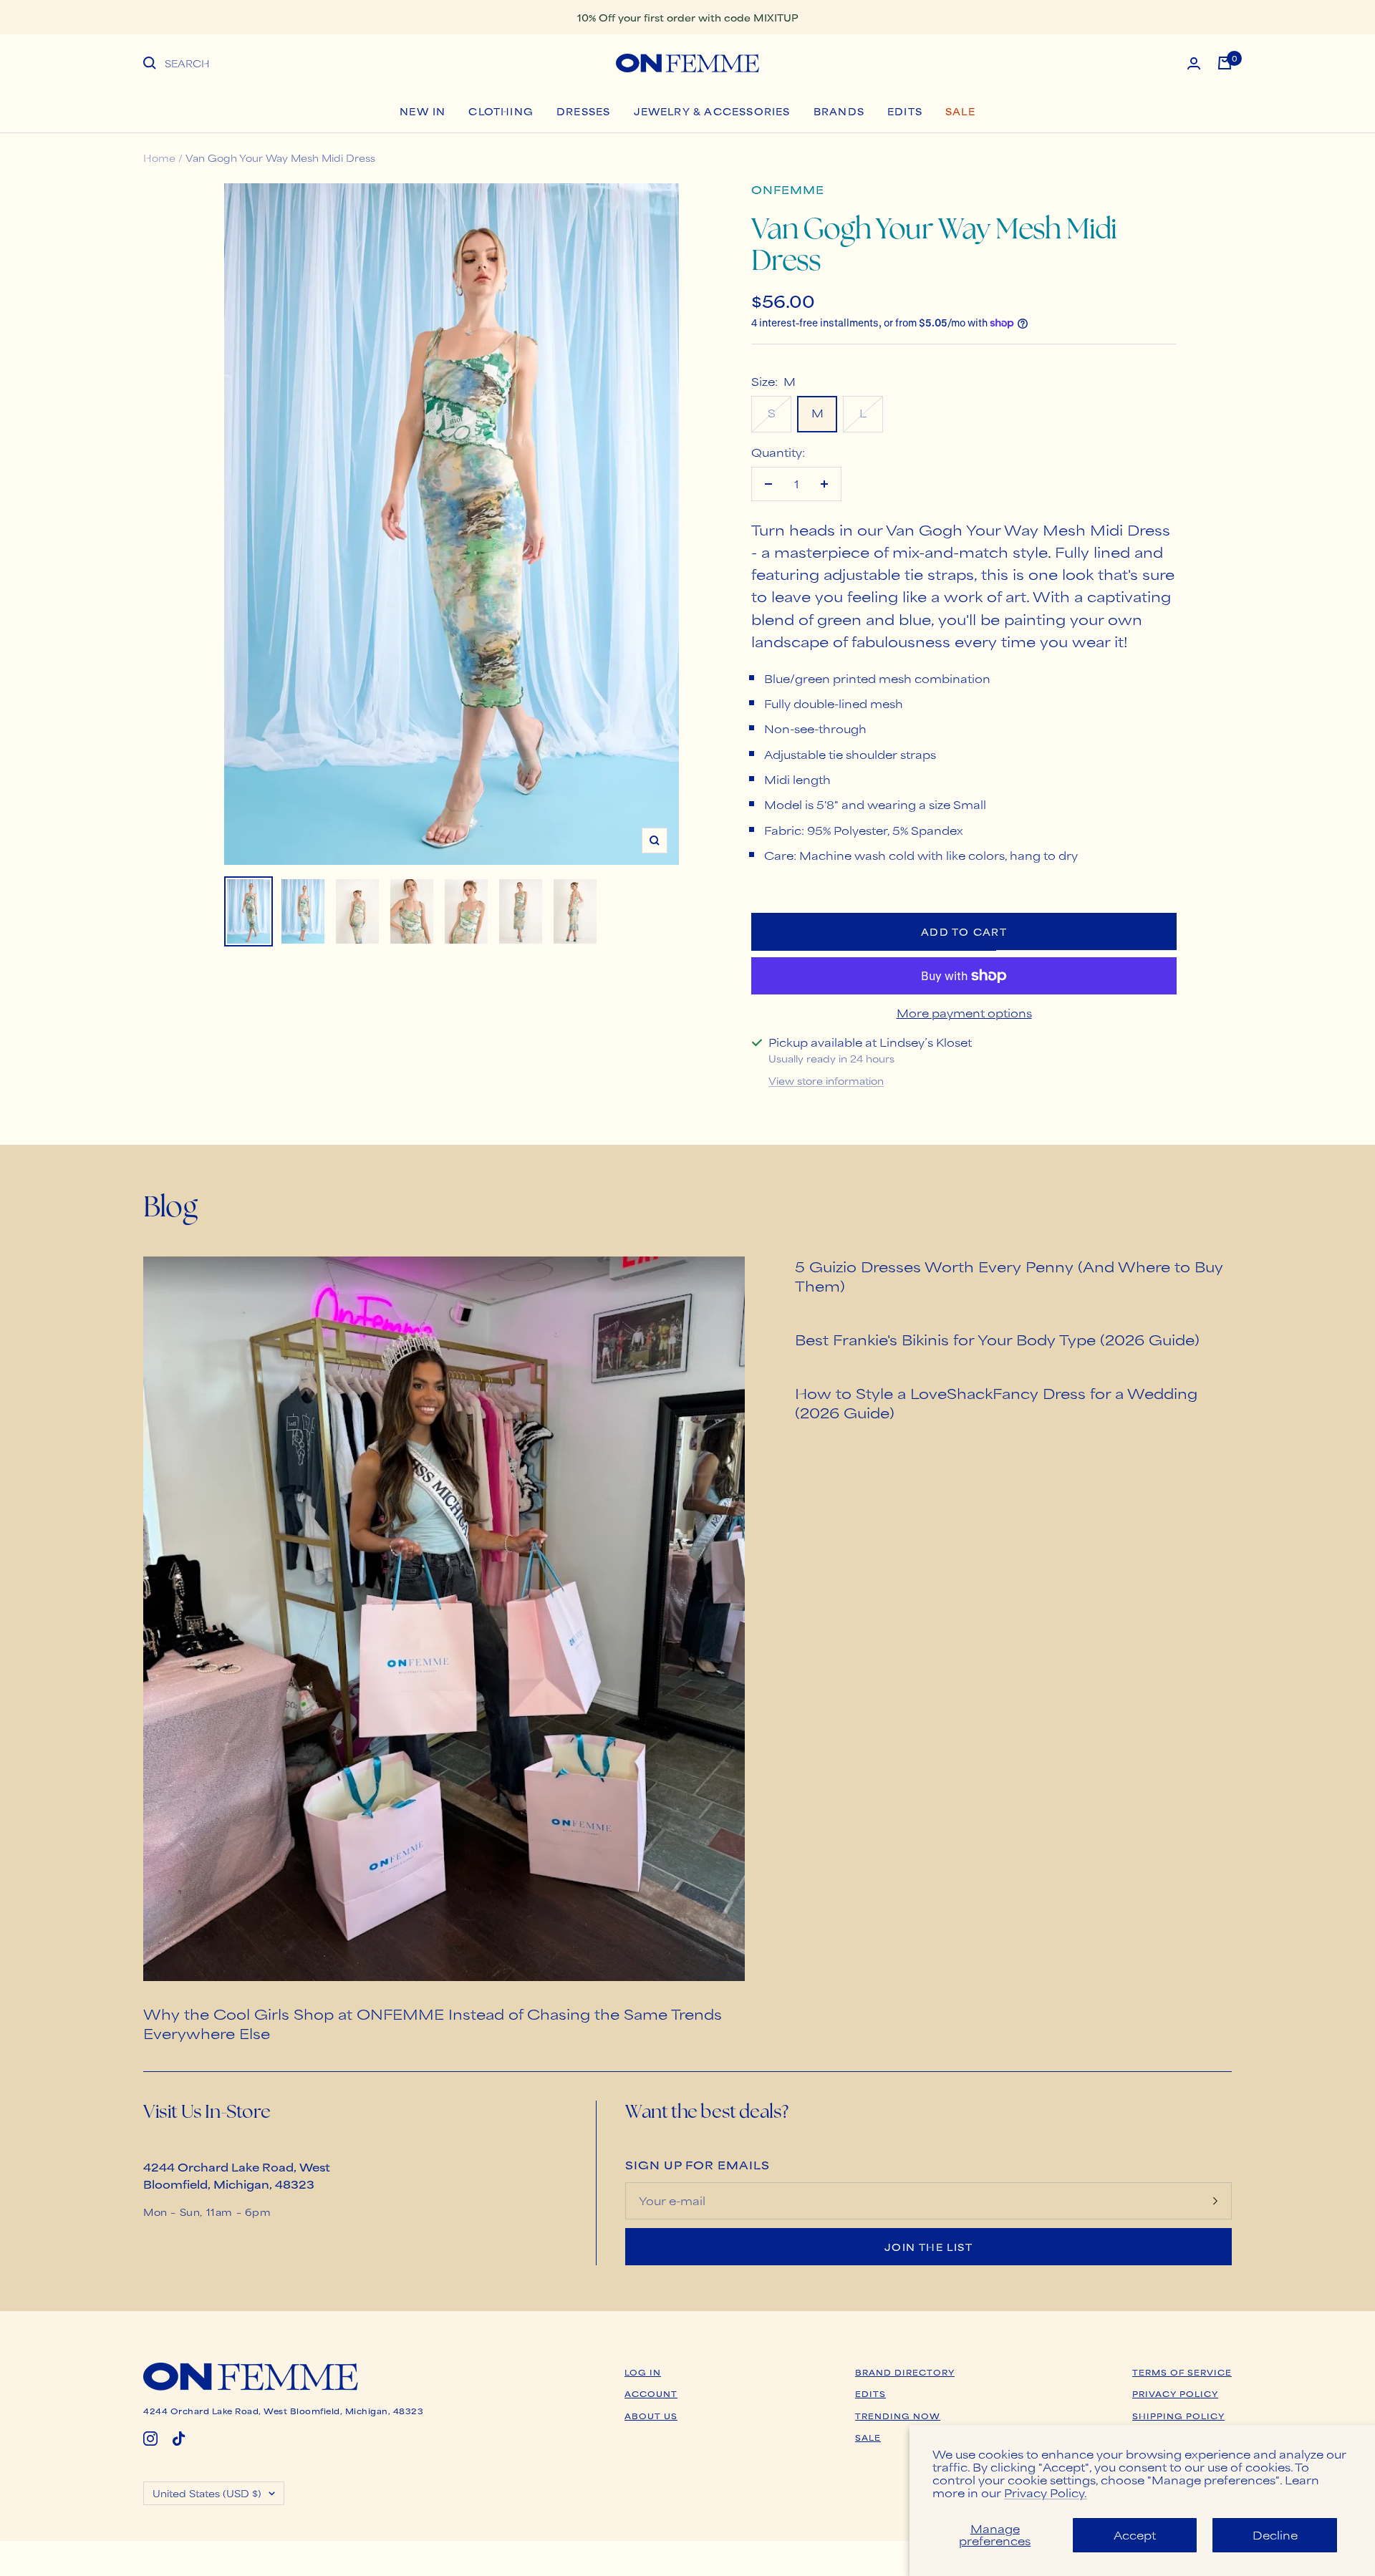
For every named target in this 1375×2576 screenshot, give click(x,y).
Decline (1275, 2535)
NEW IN (423, 111)
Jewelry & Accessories (712, 111)
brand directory (905, 2372)
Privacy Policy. (1046, 2493)
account (651, 2393)
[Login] (1194, 63)
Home (159, 158)
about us (651, 2416)
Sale (960, 111)
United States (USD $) (207, 2493)
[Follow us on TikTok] (179, 2439)
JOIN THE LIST (928, 2247)
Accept (1135, 2535)
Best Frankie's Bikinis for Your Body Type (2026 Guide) (997, 1339)
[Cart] (1225, 63)
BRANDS (839, 111)
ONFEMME (788, 189)
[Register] (1215, 2201)
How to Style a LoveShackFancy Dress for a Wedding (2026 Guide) (996, 1403)
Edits (905, 111)
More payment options (964, 1013)
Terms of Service (1182, 2372)
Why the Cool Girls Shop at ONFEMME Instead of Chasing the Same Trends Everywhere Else (433, 2023)
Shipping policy (1178, 2416)
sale (868, 2437)
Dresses (583, 111)
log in (643, 2372)
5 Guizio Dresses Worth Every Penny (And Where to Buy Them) (1009, 1276)
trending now (898, 2416)
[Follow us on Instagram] (150, 2439)
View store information (826, 1080)
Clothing (501, 111)
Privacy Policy (1175, 2393)
